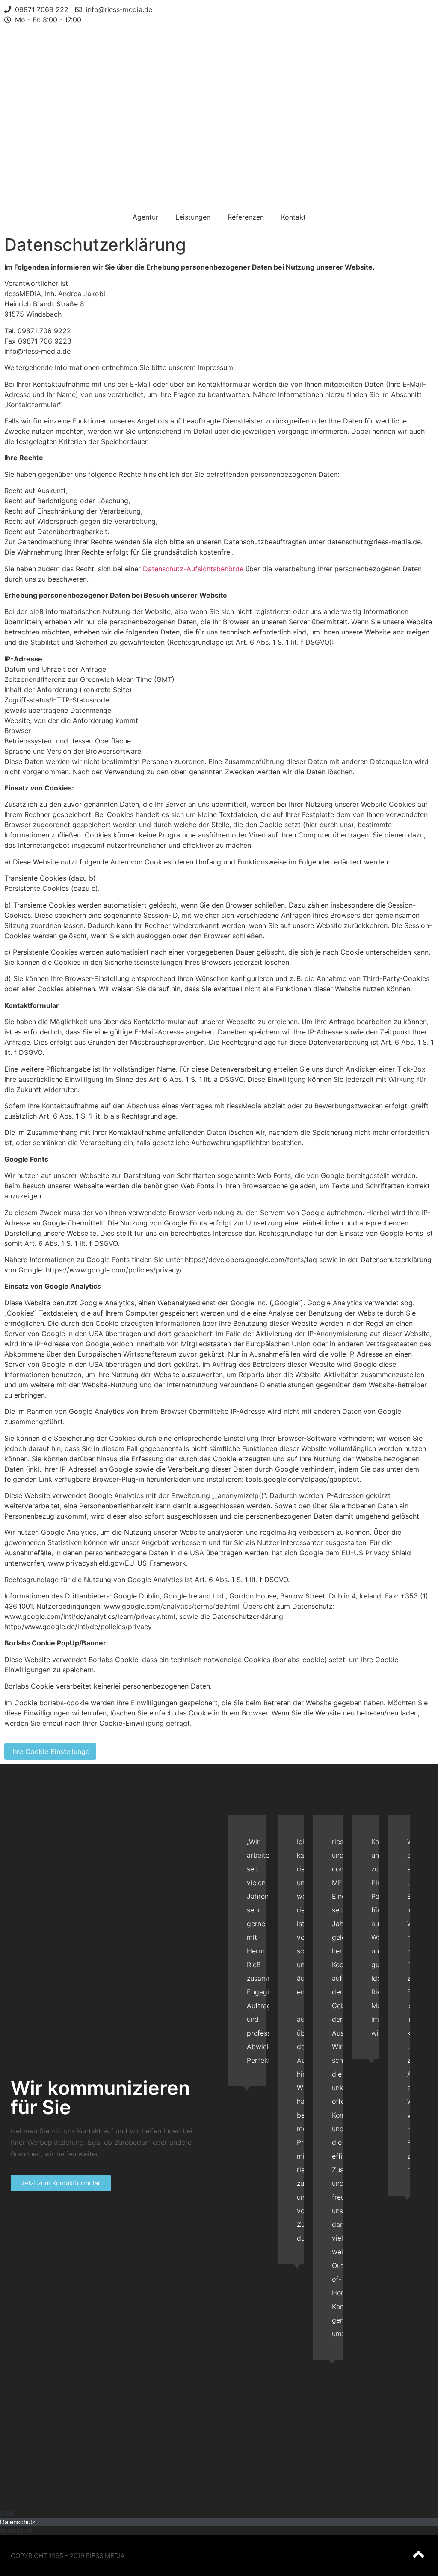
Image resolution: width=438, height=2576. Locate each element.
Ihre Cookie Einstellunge (50, 1751)
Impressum (16, 2530)
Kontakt (293, 217)
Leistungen (193, 217)
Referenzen (246, 217)
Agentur (145, 217)
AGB (7, 2513)
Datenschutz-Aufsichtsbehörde (193, 569)
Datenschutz (18, 2522)
